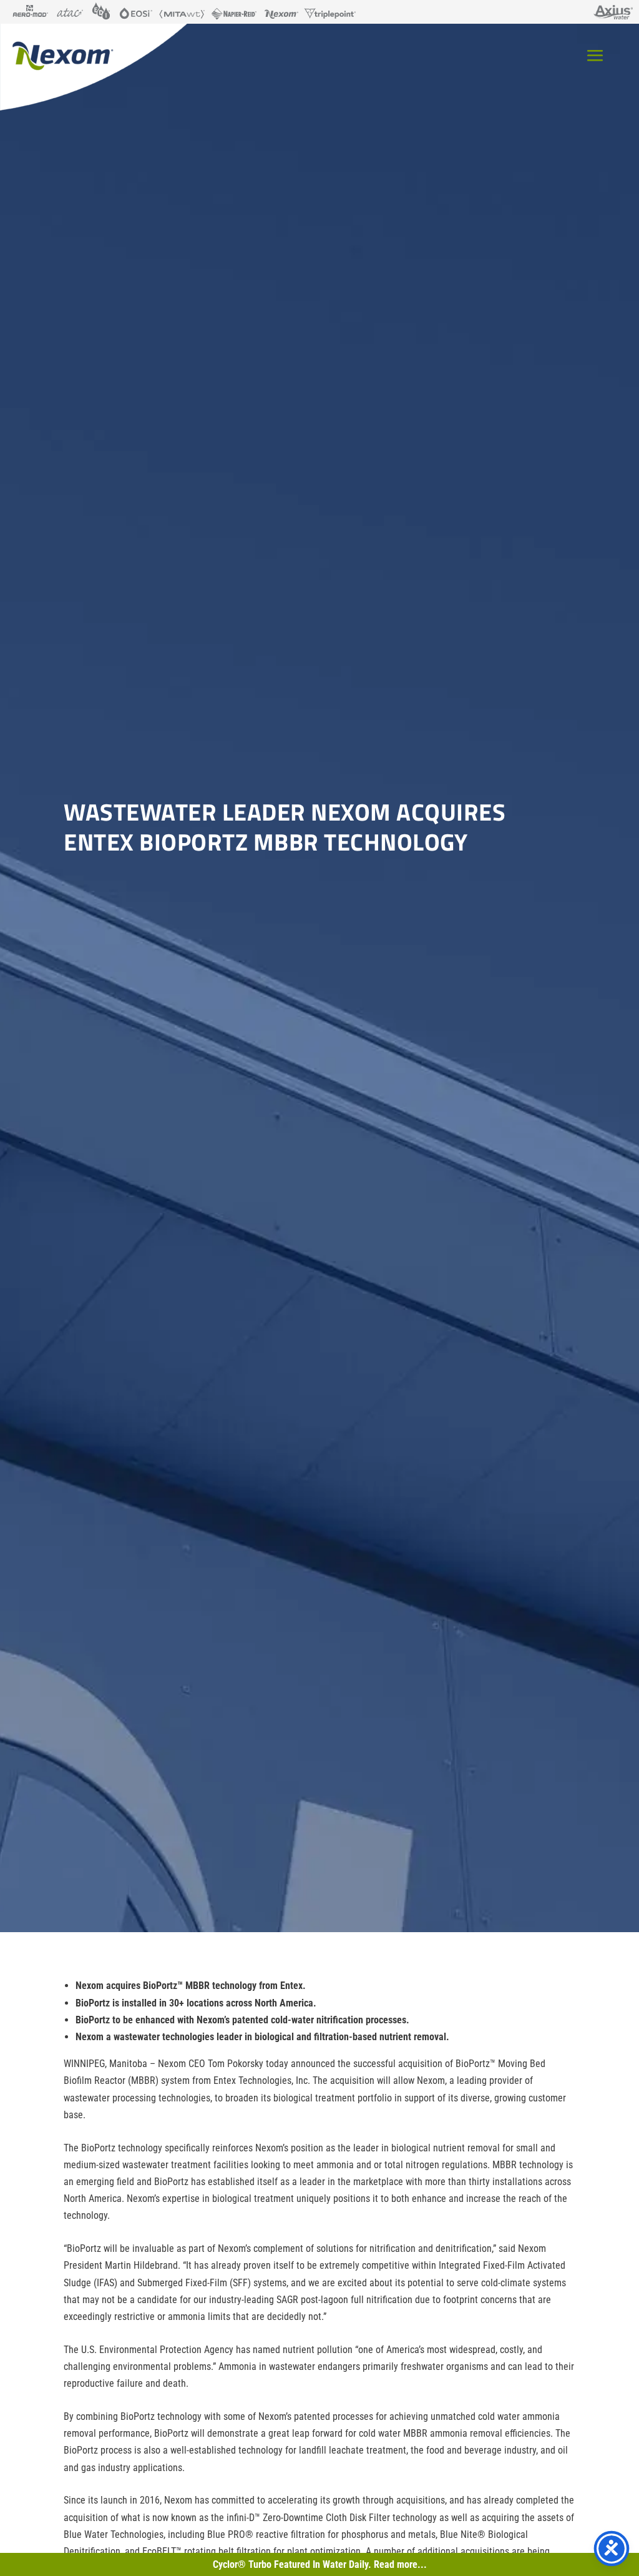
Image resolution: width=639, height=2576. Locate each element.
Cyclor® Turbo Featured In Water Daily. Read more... (320, 2564)
